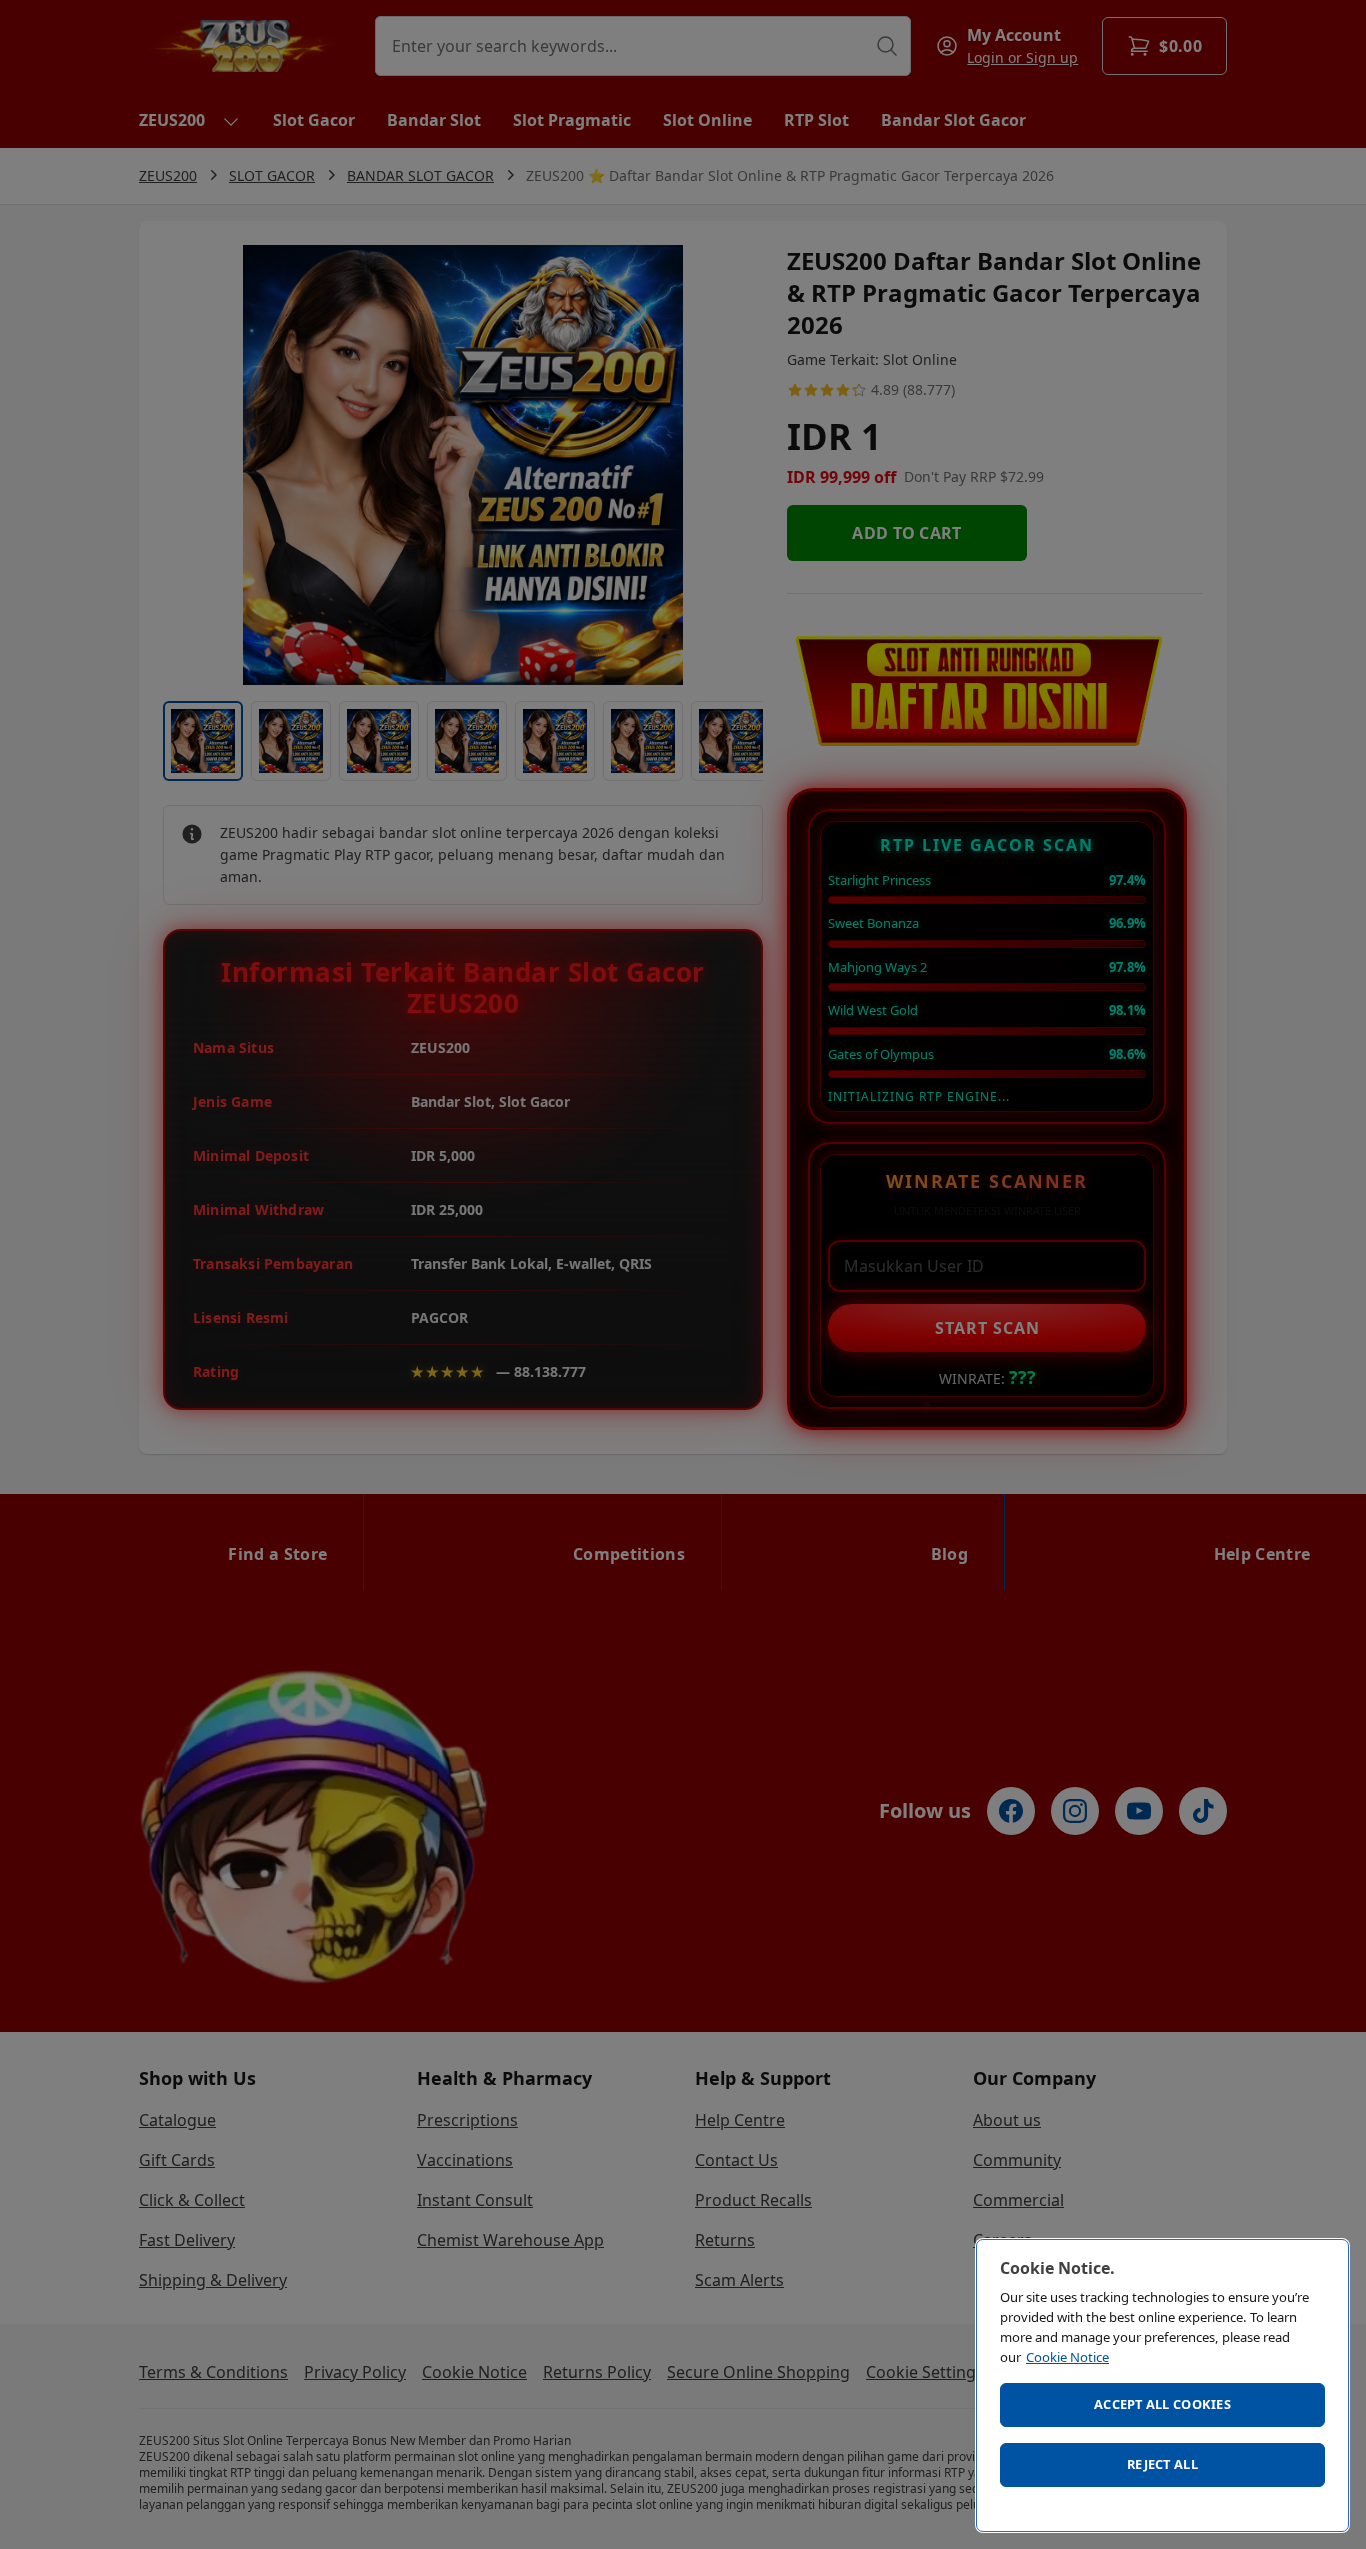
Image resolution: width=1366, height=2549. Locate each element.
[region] (1162, 2385)
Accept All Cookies (1162, 2404)
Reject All (1162, 2464)
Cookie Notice (1067, 2357)
